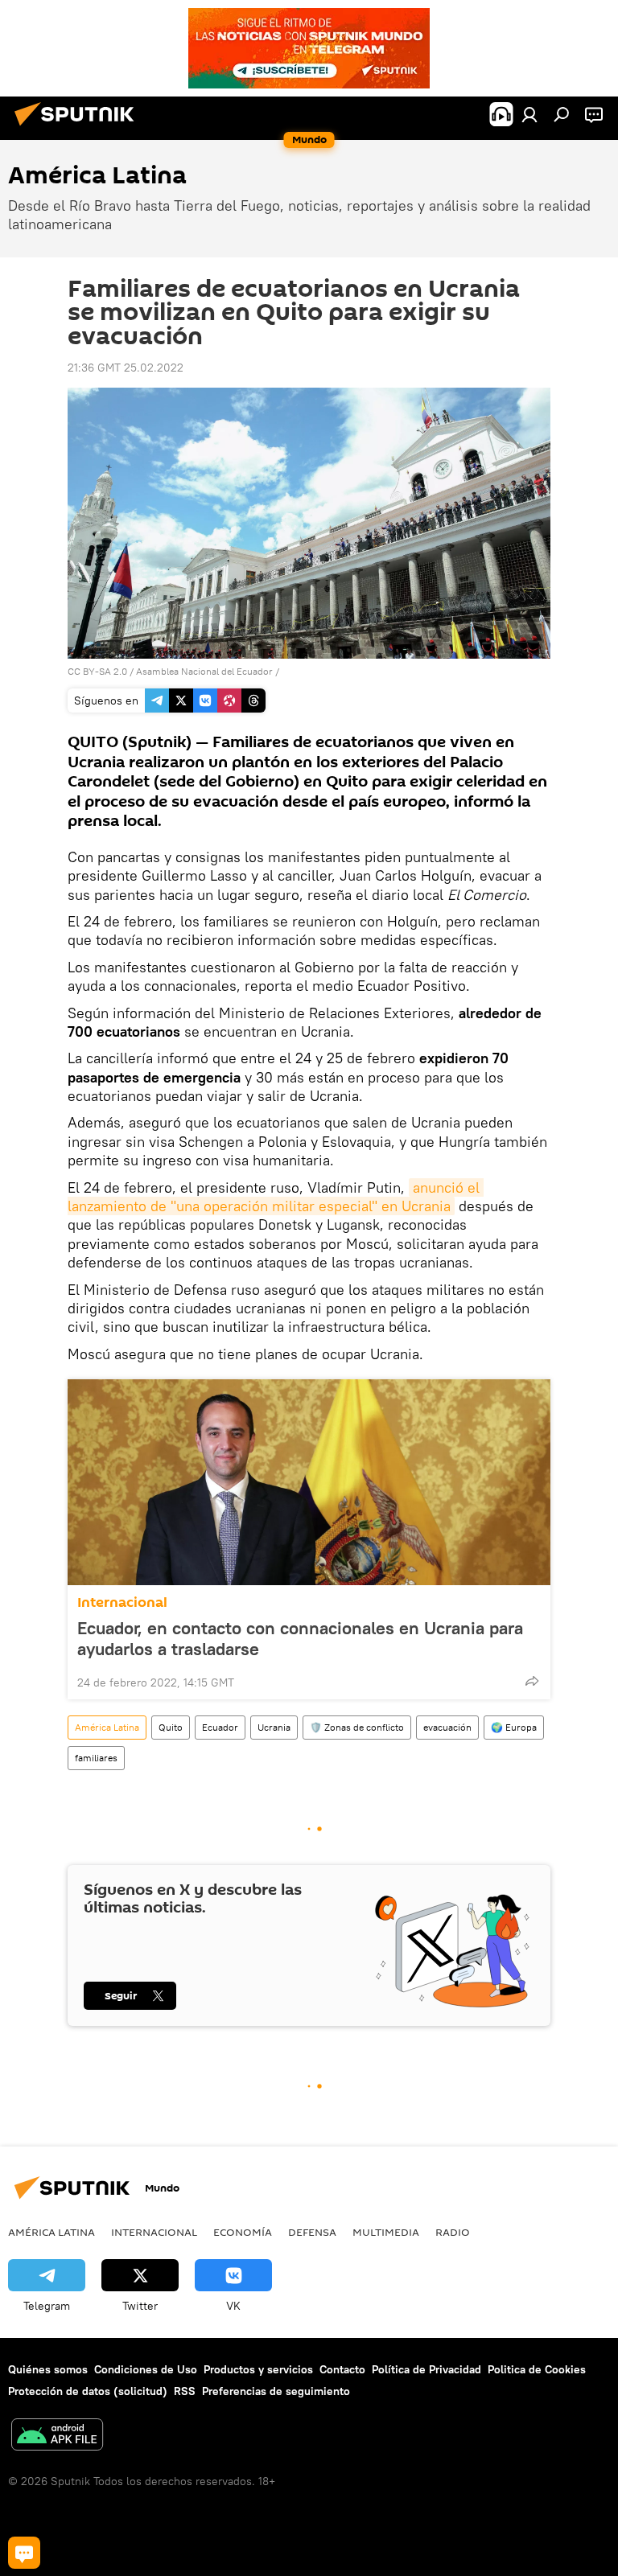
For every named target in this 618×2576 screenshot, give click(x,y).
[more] (532, 1681)
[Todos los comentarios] (24, 2553)
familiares (96, 1758)
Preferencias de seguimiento (276, 2391)
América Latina (107, 1727)
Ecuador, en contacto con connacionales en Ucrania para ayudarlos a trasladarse (300, 1638)
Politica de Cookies (537, 2369)
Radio (453, 2232)
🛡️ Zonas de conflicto (357, 1727)
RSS (185, 2391)
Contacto (342, 2369)
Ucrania (274, 1727)
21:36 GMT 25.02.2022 (126, 368)
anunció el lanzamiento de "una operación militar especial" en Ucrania (276, 1197)
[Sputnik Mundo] (79, 128)
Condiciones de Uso (146, 2369)
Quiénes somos (48, 2369)
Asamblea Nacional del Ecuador (204, 671)
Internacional (122, 1602)
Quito (171, 1727)
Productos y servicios (258, 2369)
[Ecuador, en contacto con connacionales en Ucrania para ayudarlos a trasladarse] (309, 1482)
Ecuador (220, 1727)
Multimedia (386, 2232)
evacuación (447, 1727)
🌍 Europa (514, 1727)
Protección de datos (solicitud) (88, 2391)
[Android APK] (57, 2436)
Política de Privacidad (426, 2369)
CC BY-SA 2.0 (97, 671)
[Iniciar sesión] (529, 114)
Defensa (312, 2232)
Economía (243, 2232)
